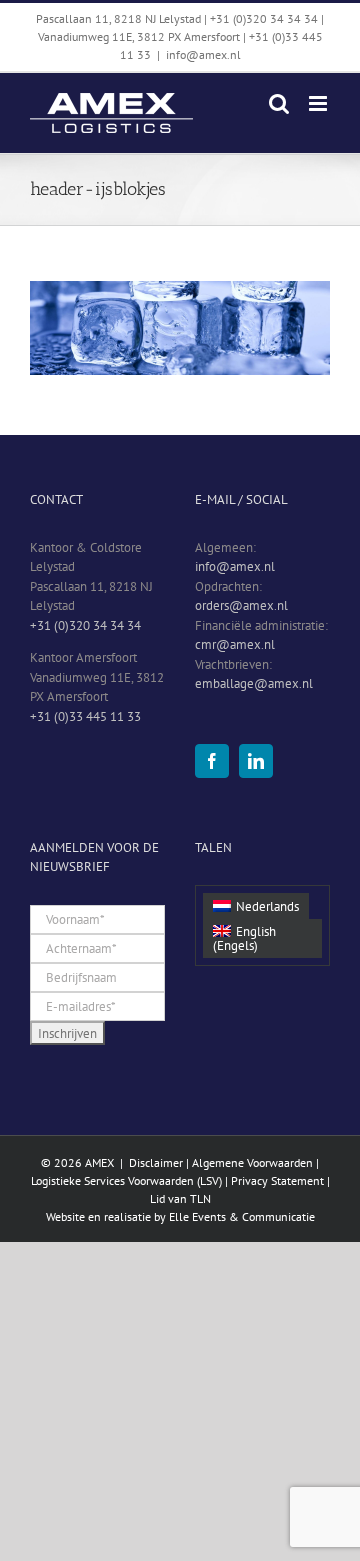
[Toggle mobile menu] (319, 103)
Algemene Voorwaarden (252, 1162)
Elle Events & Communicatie (242, 1216)
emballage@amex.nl (254, 683)
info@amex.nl (203, 54)
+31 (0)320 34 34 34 (85, 625)
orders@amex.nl (241, 605)
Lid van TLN (180, 1198)
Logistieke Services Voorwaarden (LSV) (126, 1180)
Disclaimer (156, 1162)
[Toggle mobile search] (279, 103)
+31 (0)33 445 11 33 (85, 716)
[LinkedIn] (256, 761)
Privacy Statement (277, 1180)
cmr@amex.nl (235, 644)
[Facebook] (212, 761)
